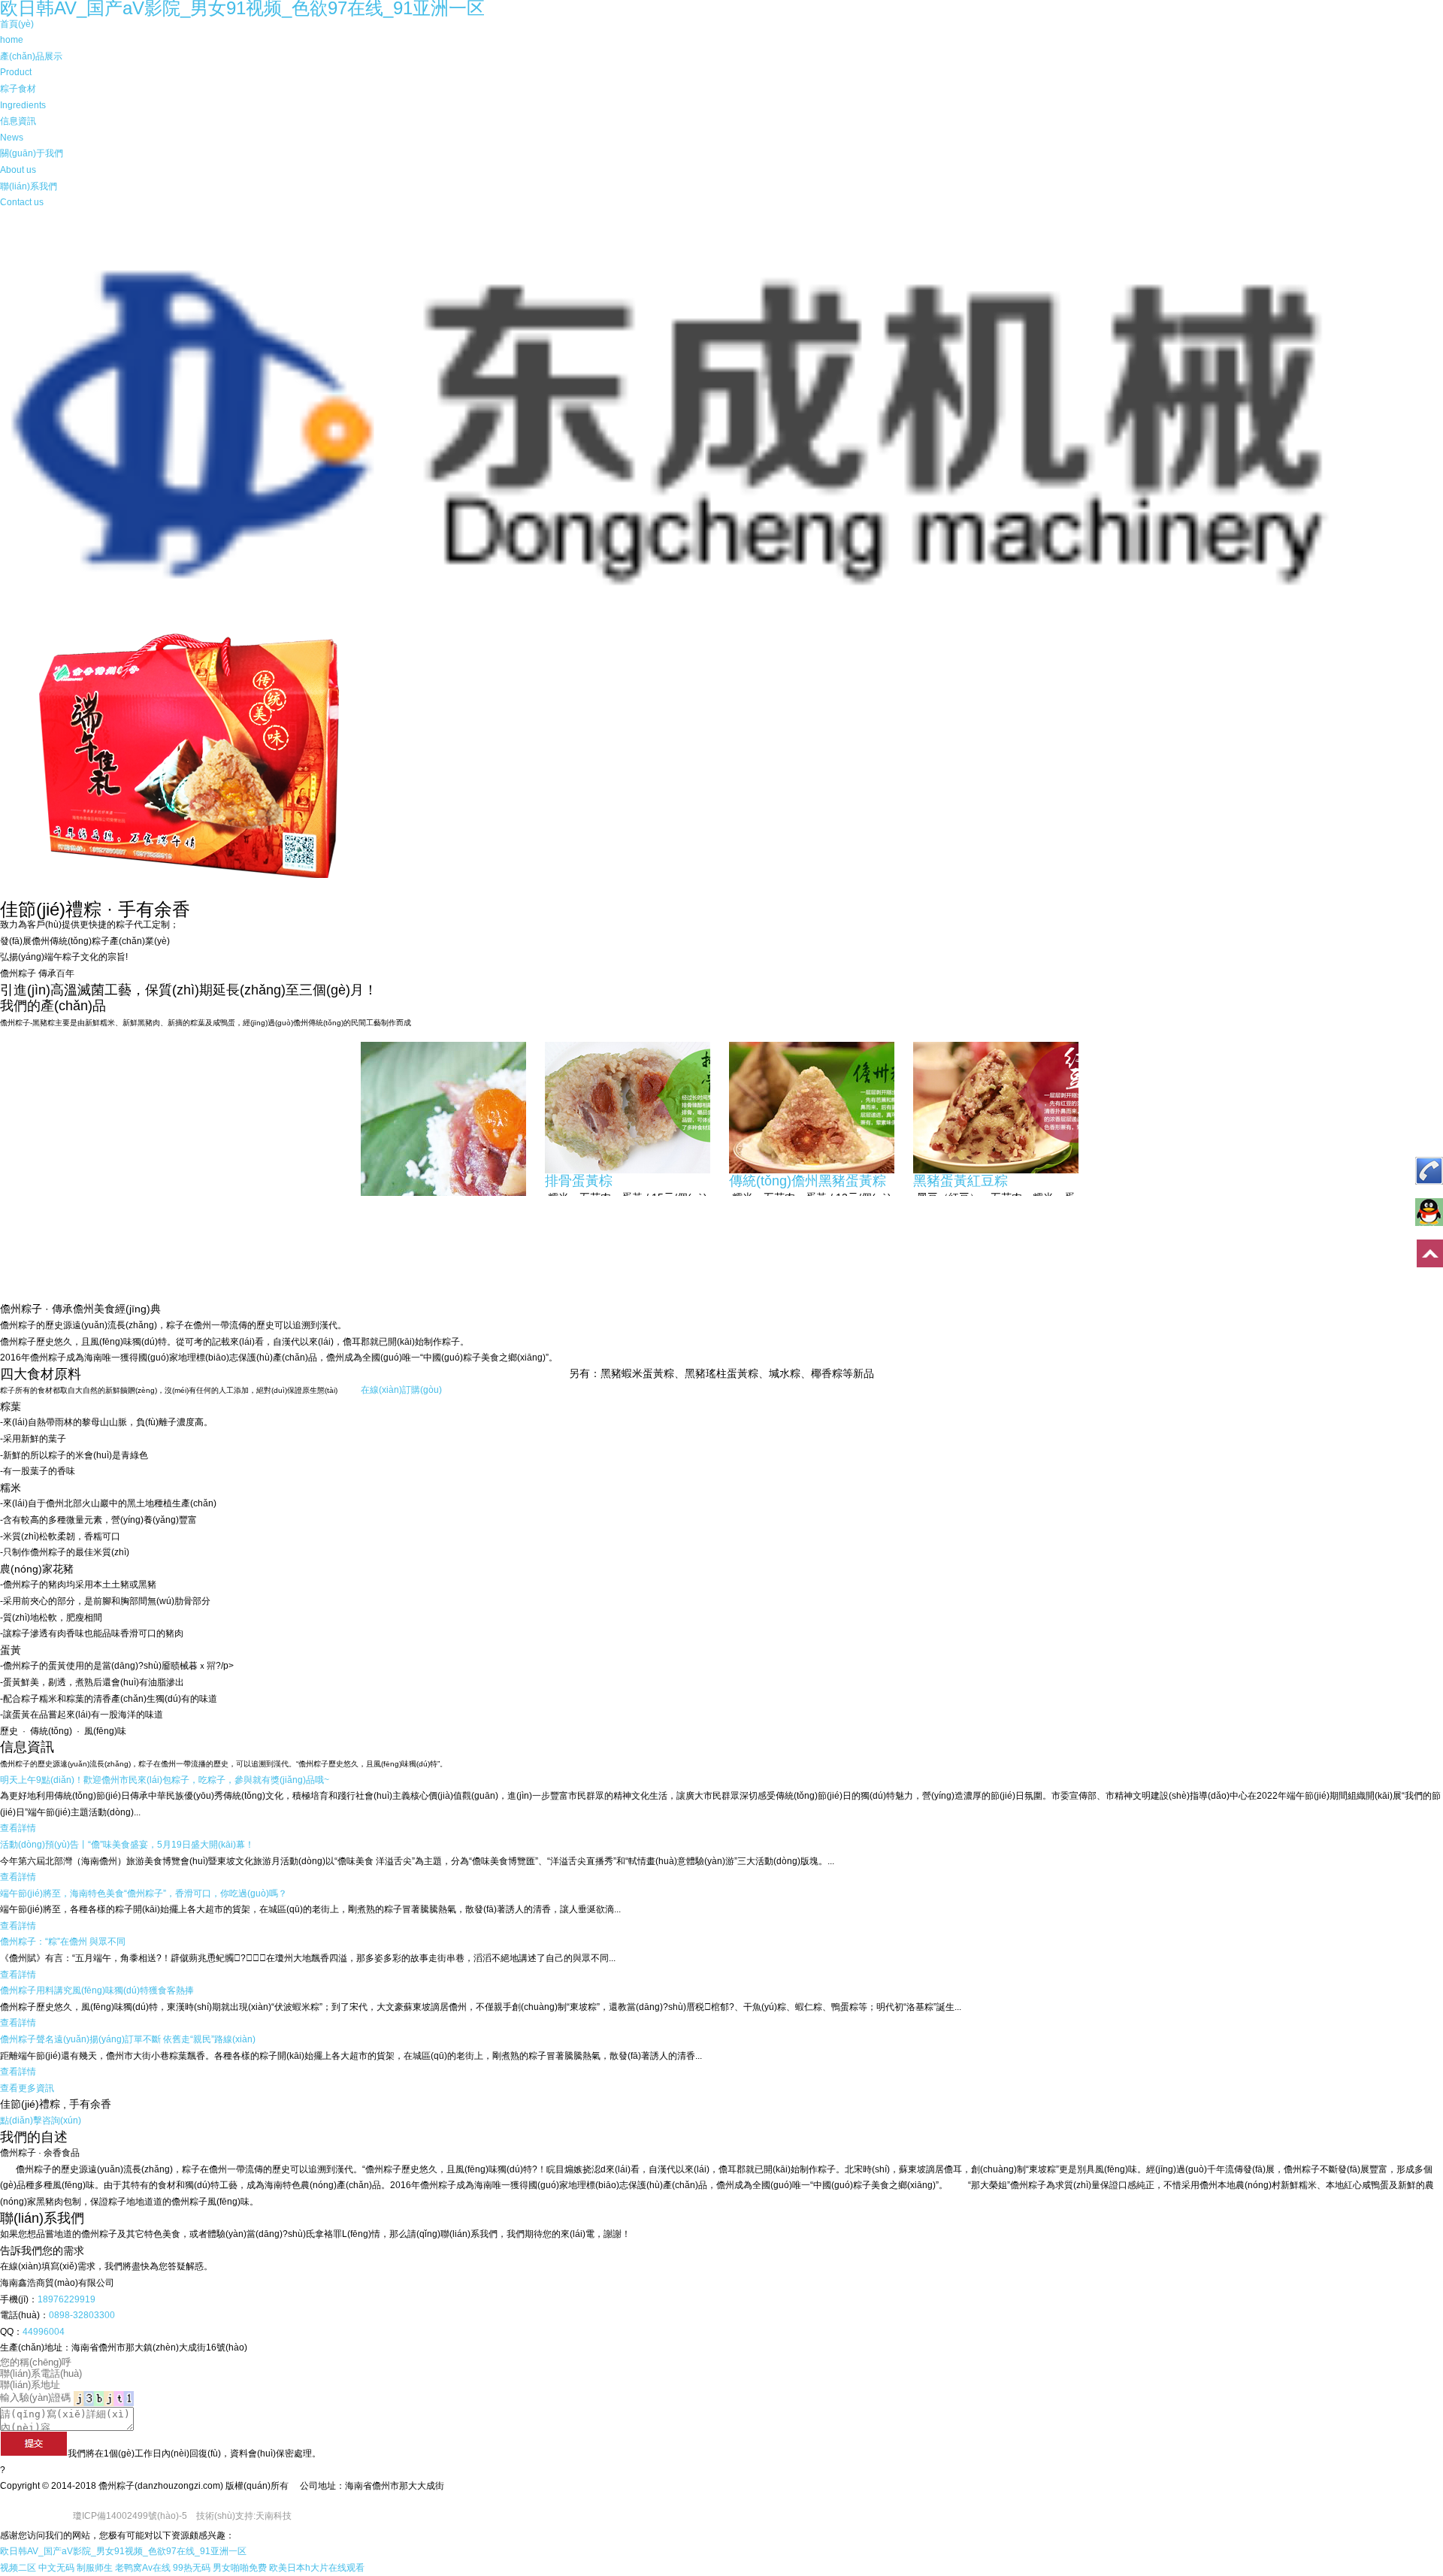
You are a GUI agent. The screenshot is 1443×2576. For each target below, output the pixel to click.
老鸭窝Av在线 (143, 2568)
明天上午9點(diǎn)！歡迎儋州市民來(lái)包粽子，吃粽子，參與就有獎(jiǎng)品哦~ (165, 1780)
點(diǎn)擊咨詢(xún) (41, 2120)
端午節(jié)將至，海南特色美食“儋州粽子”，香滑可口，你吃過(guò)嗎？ (144, 1893)
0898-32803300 (82, 2315)
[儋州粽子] (721, 586)
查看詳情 (18, 1828)
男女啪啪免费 (240, 2568)
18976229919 (67, 2299)
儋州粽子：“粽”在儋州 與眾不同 (63, 1942)
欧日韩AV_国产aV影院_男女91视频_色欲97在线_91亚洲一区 (123, 2551)
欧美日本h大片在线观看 (317, 2568)
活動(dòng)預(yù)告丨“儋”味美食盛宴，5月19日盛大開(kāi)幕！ (127, 1845)
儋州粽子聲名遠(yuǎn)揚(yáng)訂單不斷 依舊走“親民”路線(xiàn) (128, 2039)
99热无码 (192, 2568)
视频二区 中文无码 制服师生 (56, 2568)
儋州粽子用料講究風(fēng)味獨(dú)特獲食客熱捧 (97, 1990)
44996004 (44, 2332)
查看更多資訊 (27, 2088)
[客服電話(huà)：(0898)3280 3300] (1425, 1175)
